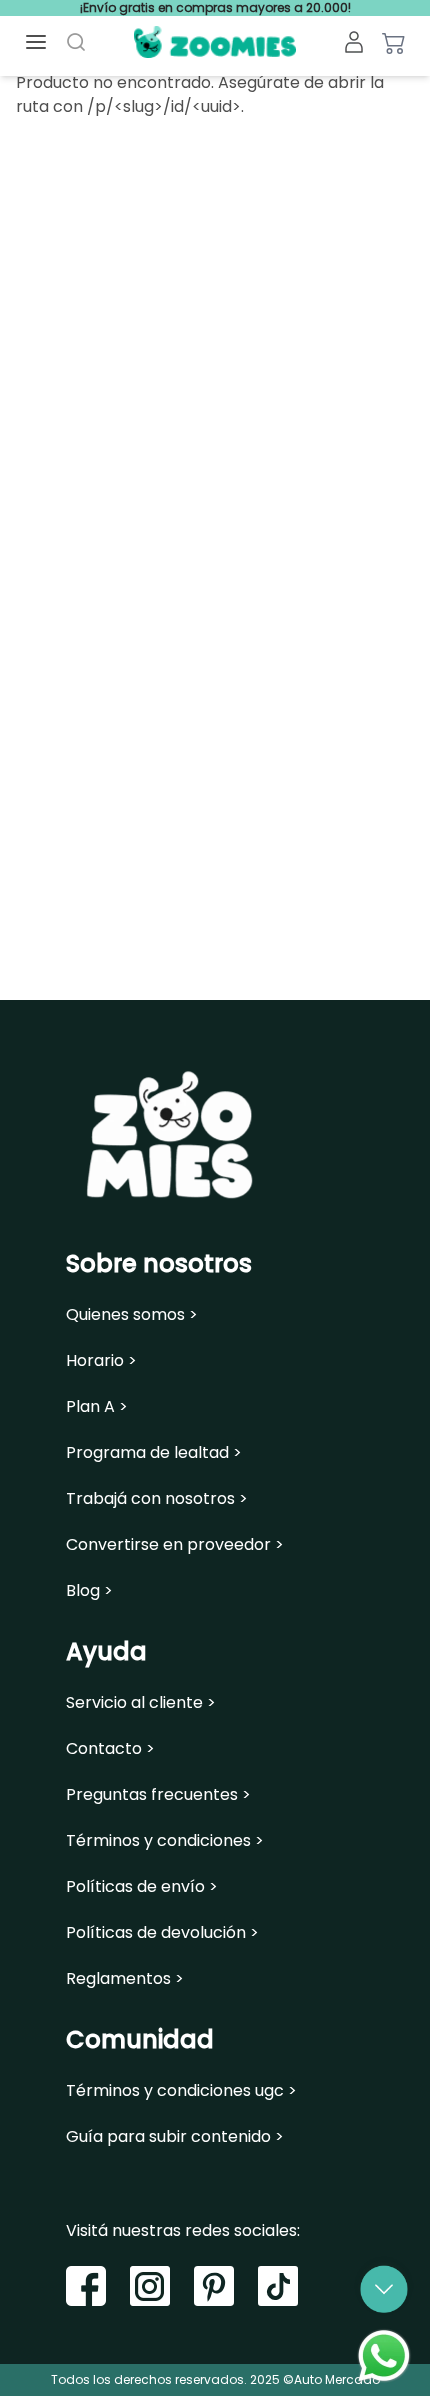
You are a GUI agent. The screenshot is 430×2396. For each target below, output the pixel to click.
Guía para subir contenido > (175, 2137)
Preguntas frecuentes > (158, 1795)
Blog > (89, 1591)
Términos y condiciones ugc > (181, 2091)
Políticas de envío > (142, 1887)
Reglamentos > (125, 1979)
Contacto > (110, 1749)
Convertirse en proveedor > (175, 1545)
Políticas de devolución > (162, 1933)
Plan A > (97, 1407)
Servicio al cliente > (141, 1703)
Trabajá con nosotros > (157, 1499)
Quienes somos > (132, 1315)
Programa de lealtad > (154, 1453)
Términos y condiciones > (165, 1841)
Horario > (101, 1361)
